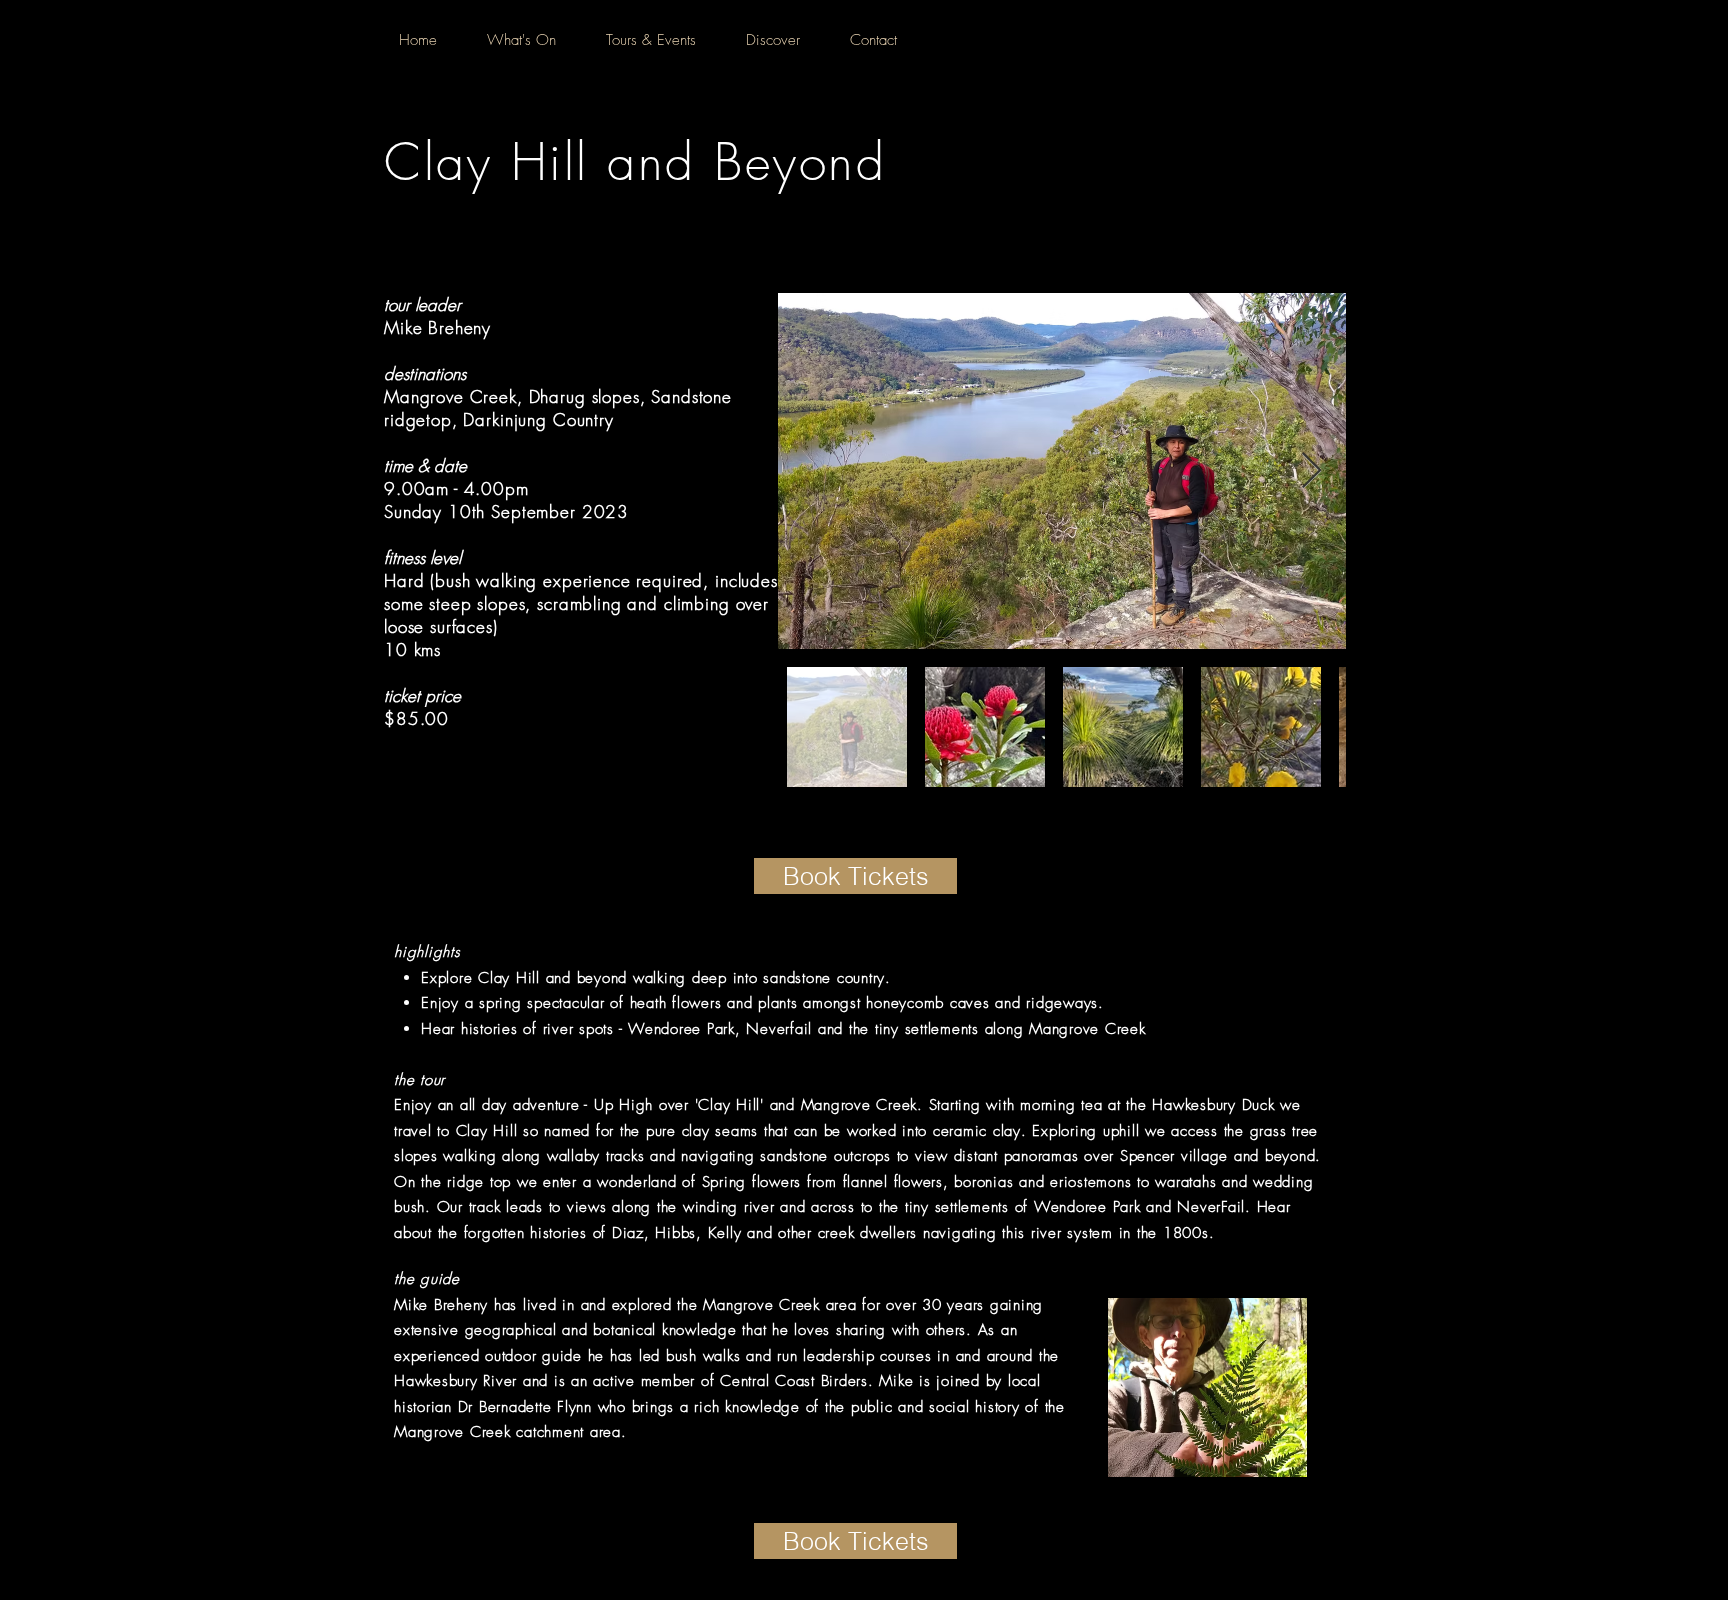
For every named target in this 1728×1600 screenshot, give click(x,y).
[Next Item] (1311, 471)
